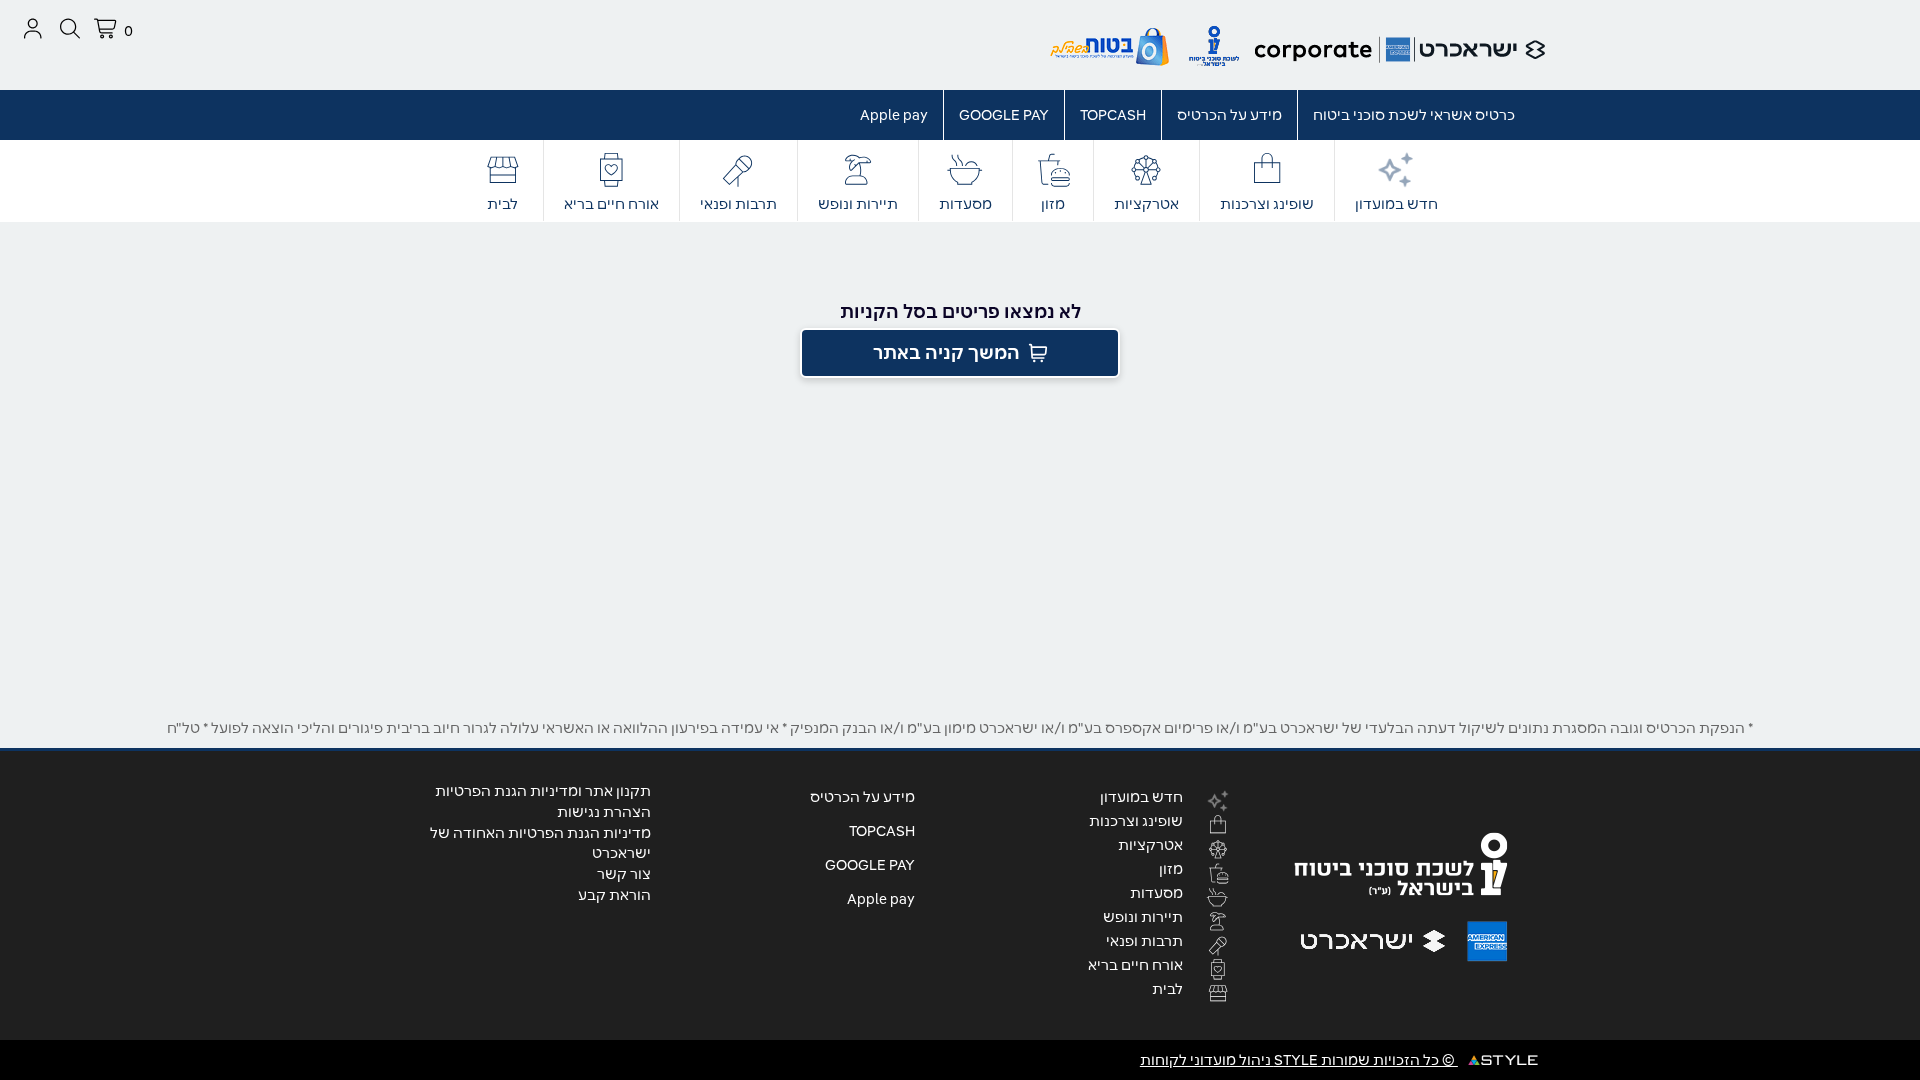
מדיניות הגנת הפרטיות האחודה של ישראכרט (540, 843)
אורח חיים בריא (611, 204)
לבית (502, 204)
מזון (1053, 204)
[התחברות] (32, 28)
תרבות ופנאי (738, 204)
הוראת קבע (614, 895)
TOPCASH (1113, 115)
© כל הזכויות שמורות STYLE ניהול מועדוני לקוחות (1299, 1060)
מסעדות (965, 204)
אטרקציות (1146, 204)
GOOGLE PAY (1004, 115)
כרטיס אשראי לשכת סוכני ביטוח (1414, 115)
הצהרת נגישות (604, 812)
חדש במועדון (1396, 204)
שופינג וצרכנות (1267, 204)
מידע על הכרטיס (1229, 115)
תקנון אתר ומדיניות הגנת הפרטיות (543, 791)
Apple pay (894, 115)
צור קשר (624, 874)
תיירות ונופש (858, 204)
